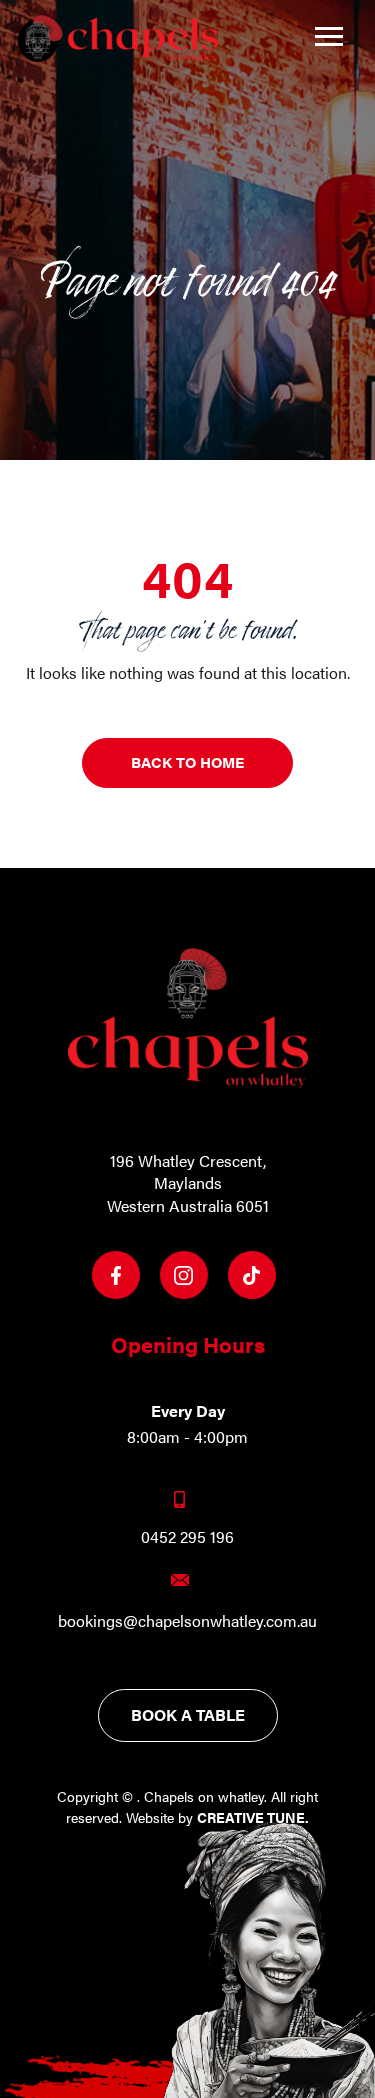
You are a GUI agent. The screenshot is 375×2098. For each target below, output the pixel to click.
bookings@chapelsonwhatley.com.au (187, 1621)
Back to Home (187, 761)
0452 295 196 (187, 1537)
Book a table (188, 1714)
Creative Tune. (253, 1817)
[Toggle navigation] (329, 36)
